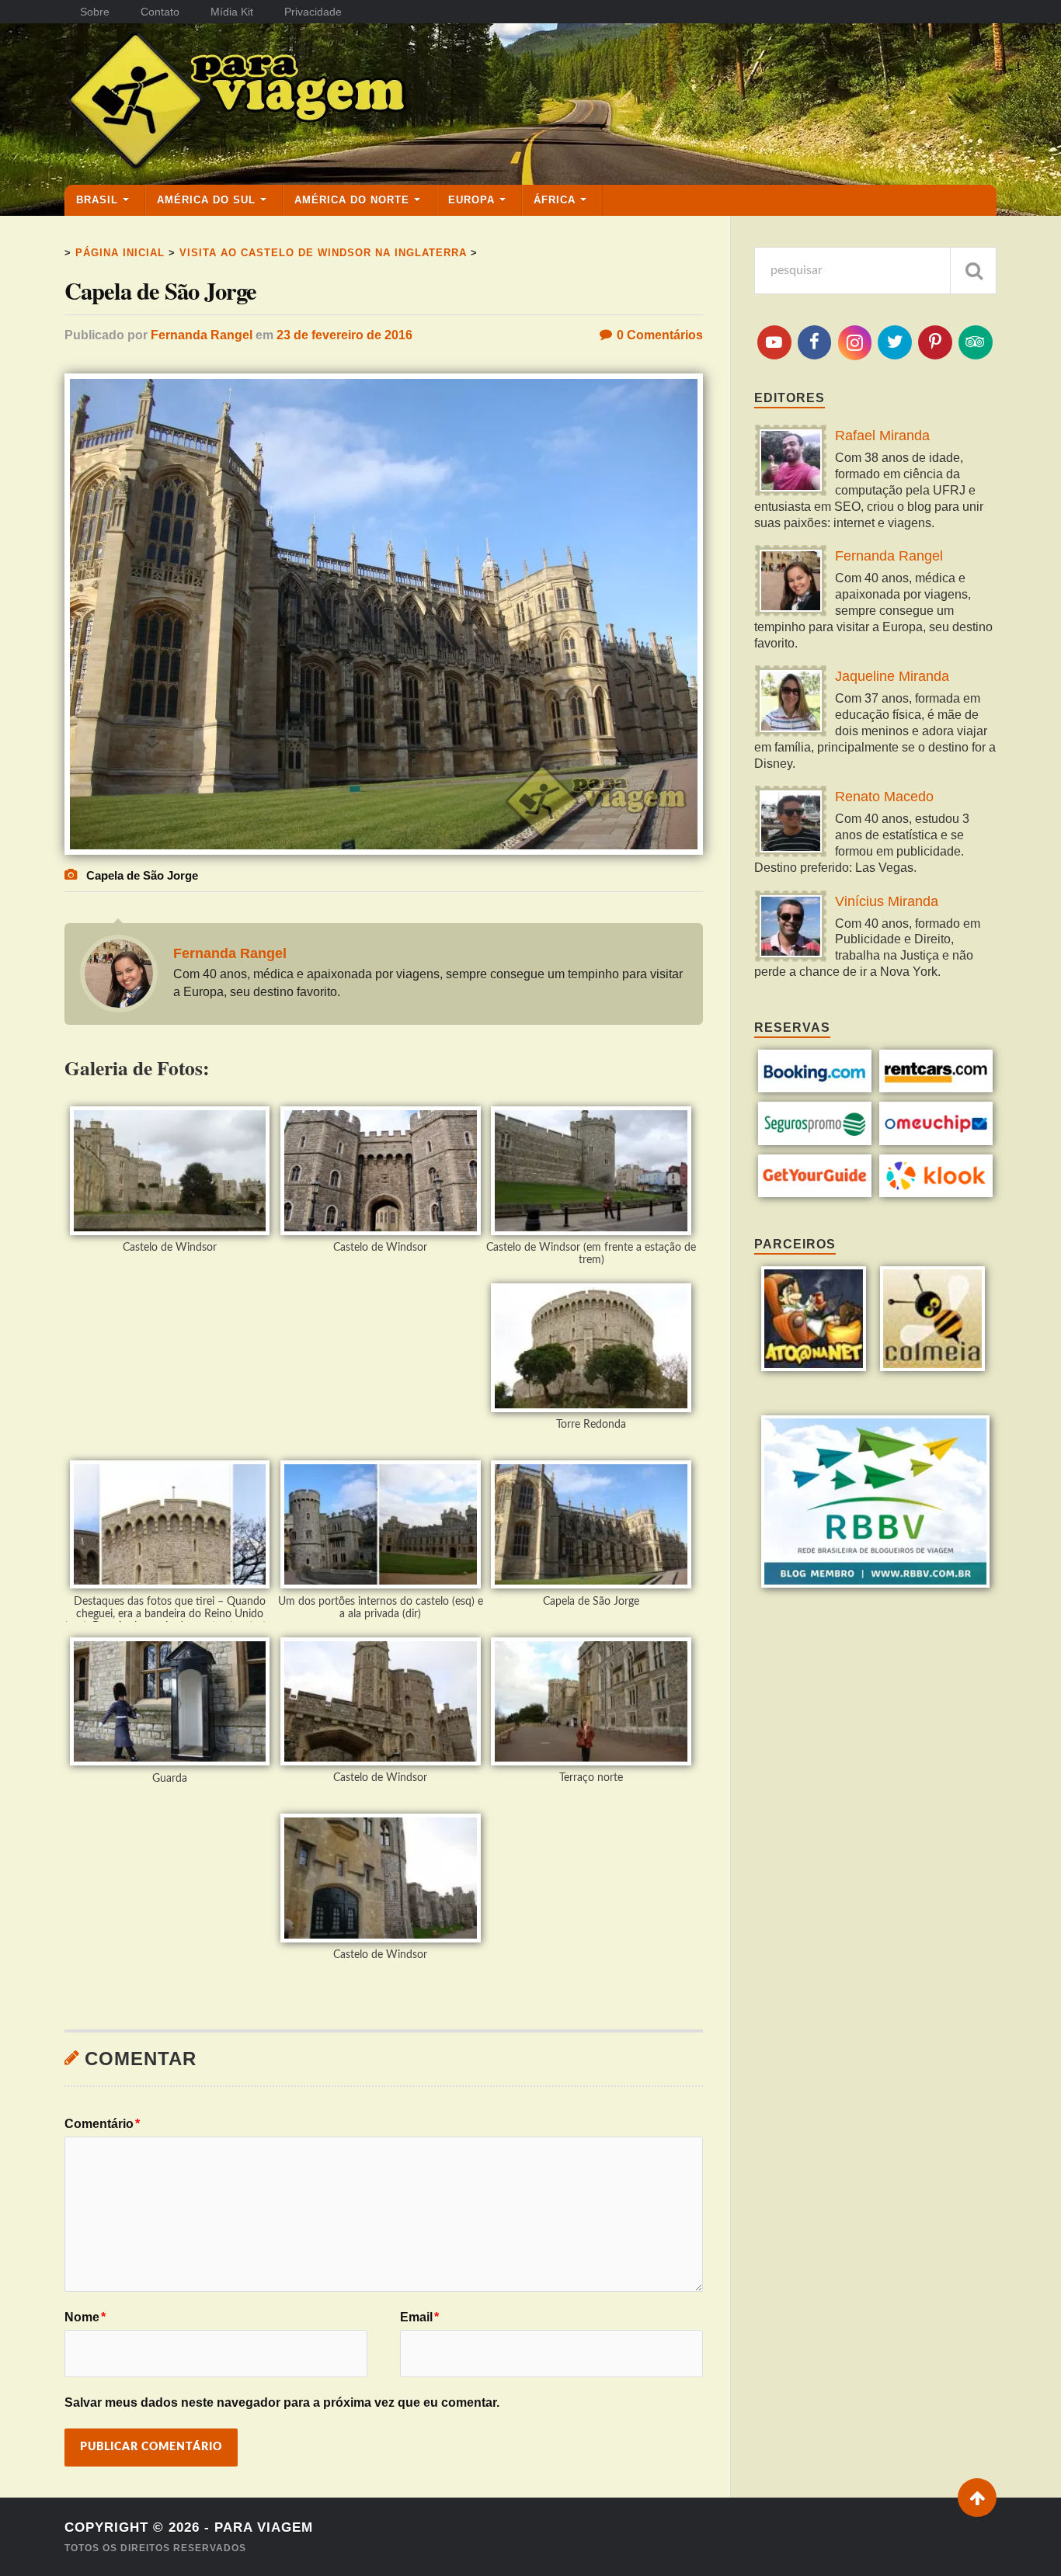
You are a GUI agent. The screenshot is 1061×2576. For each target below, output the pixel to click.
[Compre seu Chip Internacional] (936, 1141)
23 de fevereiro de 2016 (344, 335)
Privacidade (313, 12)
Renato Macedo (884, 797)
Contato (160, 12)
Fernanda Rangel (202, 335)
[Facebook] (815, 342)
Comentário (102, 2124)
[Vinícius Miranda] (791, 928)
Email (419, 2317)
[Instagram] (855, 343)
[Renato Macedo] (791, 823)
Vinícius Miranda (887, 901)
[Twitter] (895, 342)
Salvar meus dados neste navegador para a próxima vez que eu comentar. (282, 2402)
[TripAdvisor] (976, 342)
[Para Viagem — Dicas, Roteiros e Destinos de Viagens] (297, 103)
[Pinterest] (935, 342)
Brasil (97, 200)
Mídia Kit (232, 12)
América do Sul (206, 200)
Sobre (95, 12)
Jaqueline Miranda (892, 676)
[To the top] (977, 2498)
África (555, 200)
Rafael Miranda (882, 436)
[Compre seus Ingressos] (815, 1193)
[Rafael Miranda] (791, 462)
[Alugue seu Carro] (936, 1088)
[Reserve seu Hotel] (815, 1088)
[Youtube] (774, 342)
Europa (471, 200)
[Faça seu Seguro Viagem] (815, 1141)
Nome (85, 2317)
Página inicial (120, 253)
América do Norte (352, 200)
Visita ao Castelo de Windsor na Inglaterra (323, 253)
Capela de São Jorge (160, 291)
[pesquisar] (973, 271)
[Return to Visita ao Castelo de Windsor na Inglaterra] (384, 851)
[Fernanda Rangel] (791, 583)
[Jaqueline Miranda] (791, 703)
